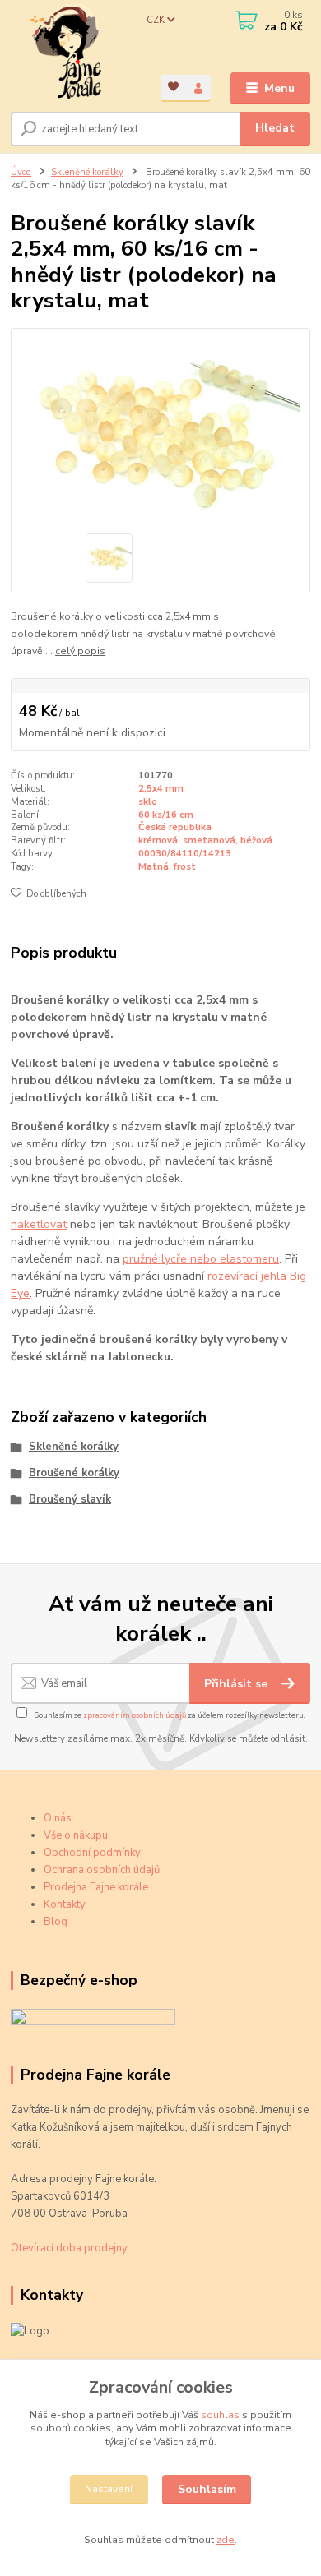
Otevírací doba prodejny (69, 2248)
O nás (58, 1818)
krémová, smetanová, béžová (205, 840)
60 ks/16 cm (166, 815)
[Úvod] (73, 52)
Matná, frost (167, 867)
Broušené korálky (74, 1473)
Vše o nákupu (76, 1835)
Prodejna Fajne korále (96, 1887)
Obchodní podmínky (92, 1853)
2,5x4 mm (161, 789)
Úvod (21, 172)
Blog (56, 1922)
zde (226, 2540)
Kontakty (65, 1904)
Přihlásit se (237, 1684)
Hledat (275, 128)
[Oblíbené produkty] (173, 87)
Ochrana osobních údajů (102, 1870)
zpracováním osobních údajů (135, 1715)
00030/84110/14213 (185, 854)
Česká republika (175, 827)
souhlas (220, 2415)
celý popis (80, 651)
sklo (148, 802)
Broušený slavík (70, 1499)
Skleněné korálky (87, 172)
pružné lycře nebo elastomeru (201, 1259)
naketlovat (39, 1224)
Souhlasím (207, 2489)
